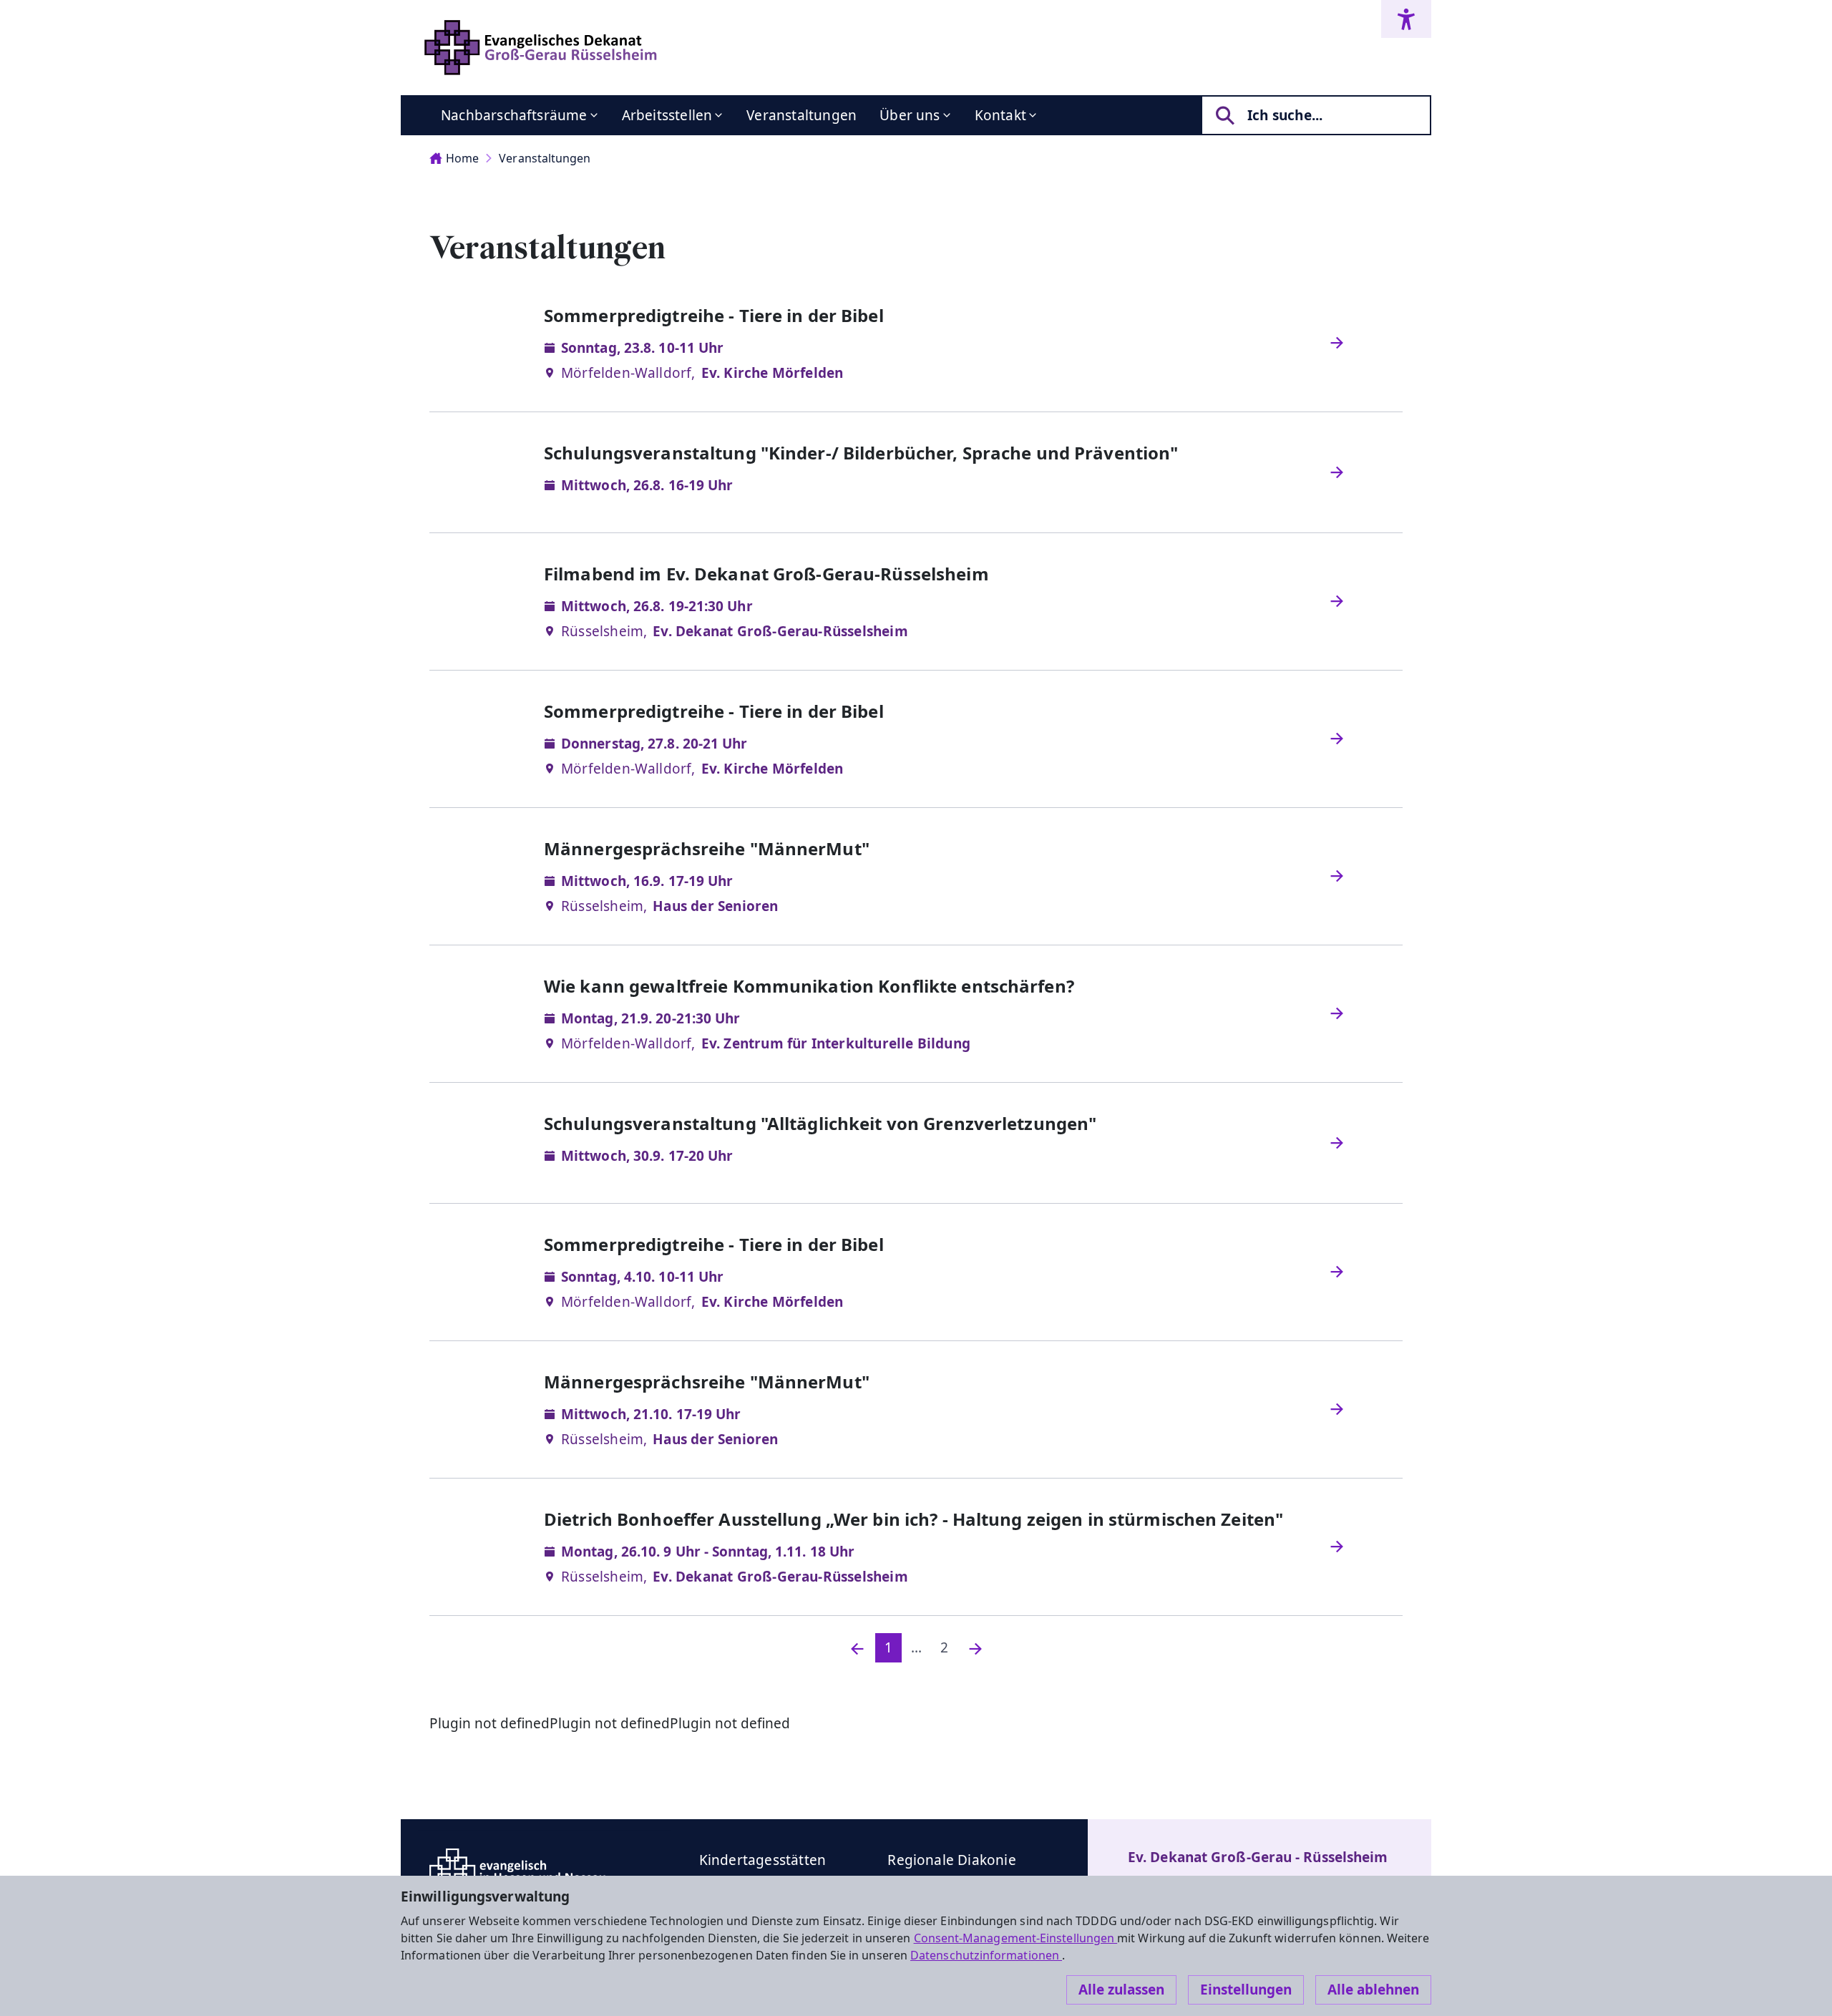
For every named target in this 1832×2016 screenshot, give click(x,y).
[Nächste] (975, 1648)
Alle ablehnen (1373, 1990)
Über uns (910, 115)
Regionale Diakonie (951, 1860)
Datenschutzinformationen (986, 1955)
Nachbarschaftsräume (514, 115)
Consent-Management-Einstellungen (1016, 1938)
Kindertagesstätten (762, 1860)
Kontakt (1000, 115)
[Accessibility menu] (1406, 19)
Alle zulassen (1121, 1990)
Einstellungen (1246, 1990)
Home (462, 158)
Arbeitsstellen (667, 115)
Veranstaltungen (801, 115)
